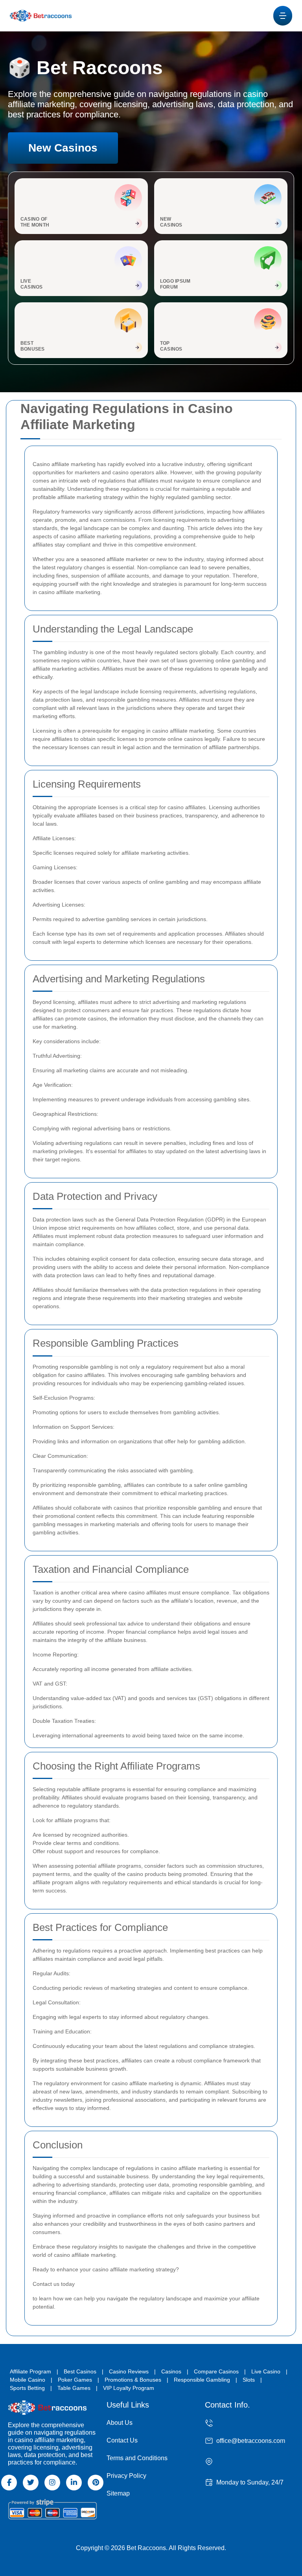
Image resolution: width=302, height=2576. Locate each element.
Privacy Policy (126, 2476)
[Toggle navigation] (283, 16)
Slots (249, 2380)
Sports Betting (27, 2388)
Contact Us (122, 2440)
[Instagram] (52, 2483)
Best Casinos (80, 2371)
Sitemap (118, 2493)
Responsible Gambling (202, 2380)
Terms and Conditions (137, 2458)
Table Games (74, 2388)
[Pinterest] (96, 2483)
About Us (120, 2423)
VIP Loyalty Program (129, 2388)
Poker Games (75, 2380)
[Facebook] (9, 2483)
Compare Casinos (216, 2371)
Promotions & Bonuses (133, 2380)
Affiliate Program (30, 2371)
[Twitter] (31, 2483)
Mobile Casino (28, 2380)
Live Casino (266, 2371)
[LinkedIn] (74, 2483)
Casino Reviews (129, 2371)
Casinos (171, 2371)
